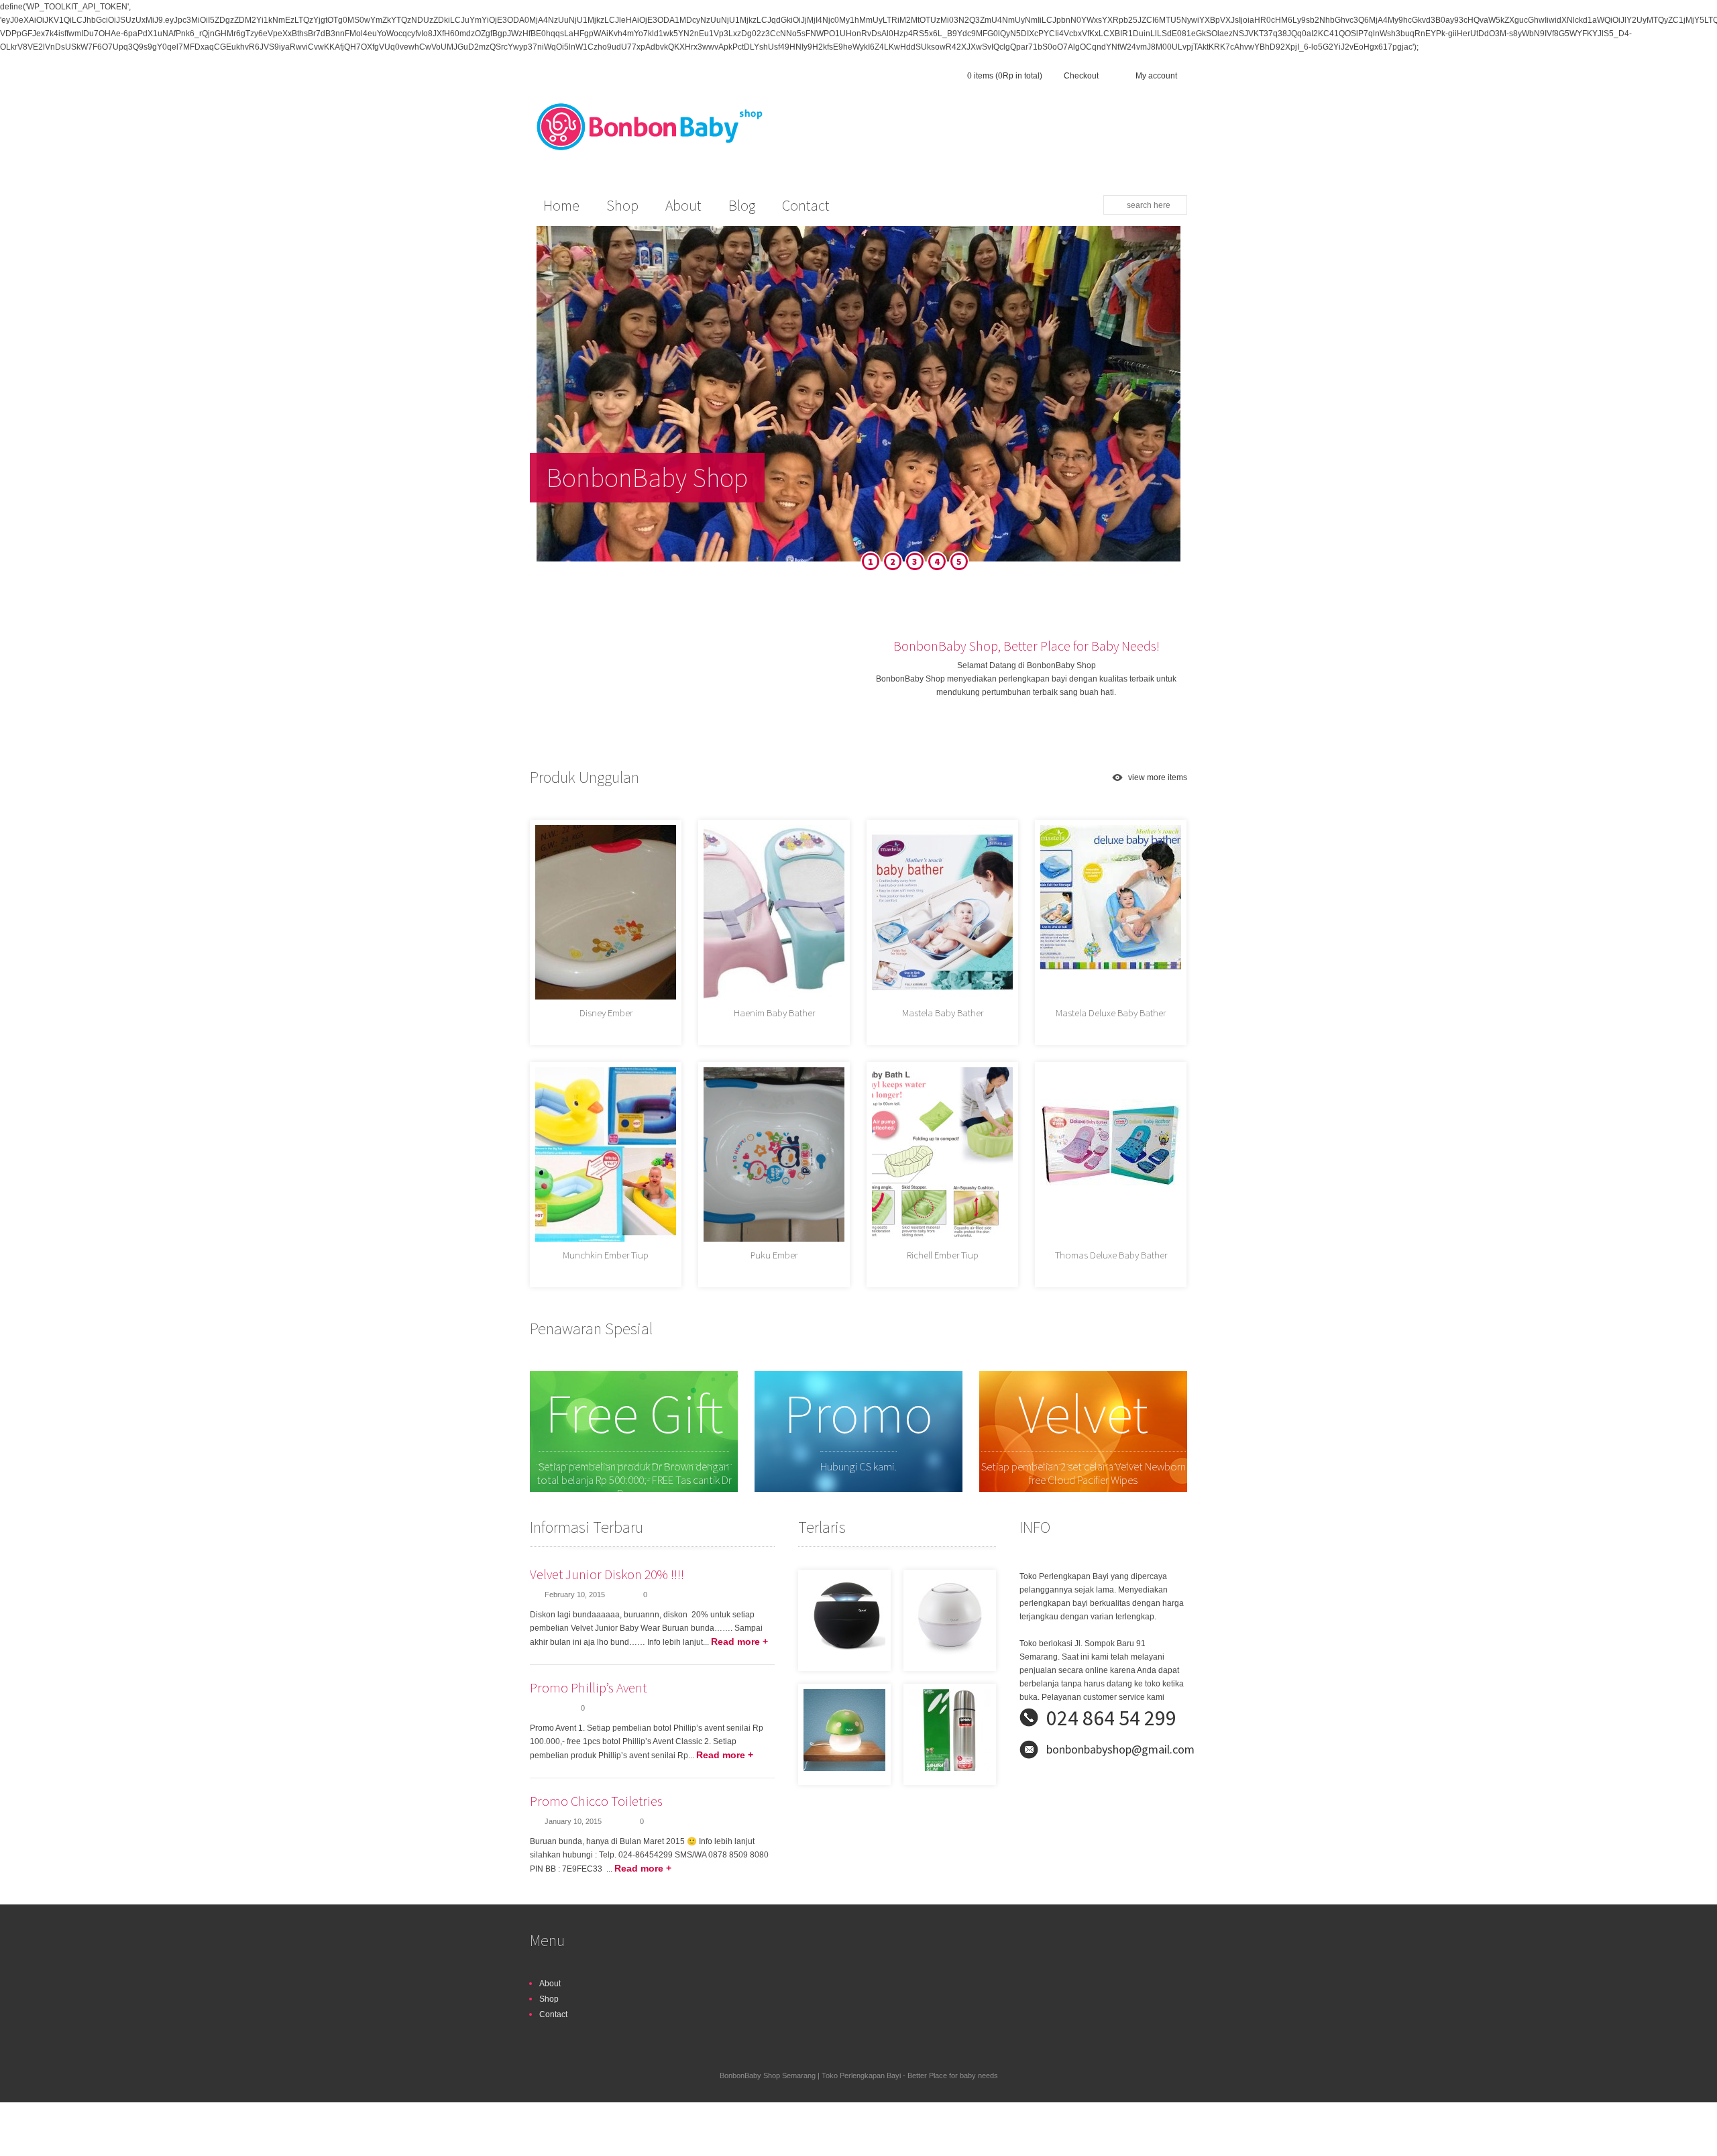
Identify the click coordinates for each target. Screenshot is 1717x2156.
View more (918, 1616)
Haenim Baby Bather (774, 1013)
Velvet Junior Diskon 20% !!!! (607, 1574)
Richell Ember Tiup (943, 1255)
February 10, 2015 (575, 1595)
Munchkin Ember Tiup (606, 1255)
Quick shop (686, 965)
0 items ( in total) (1005, 76)
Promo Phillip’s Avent (588, 1687)
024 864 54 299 (1111, 1718)
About (550, 1984)
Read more (739, 1641)
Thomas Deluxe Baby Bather (1111, 1255)
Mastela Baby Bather (943, 1013)
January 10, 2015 (573, 1821)
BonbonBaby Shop (647, 478)
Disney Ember (606, 1013)
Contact (553, 2014)
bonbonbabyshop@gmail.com (1120, 1749)
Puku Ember (774, 1255)
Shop (549, 1999)
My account (1156, 76)
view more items (1158, 777)
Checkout (1081, 76)
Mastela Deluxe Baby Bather (1111, 1013)
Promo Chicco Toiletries (596, 1801)
